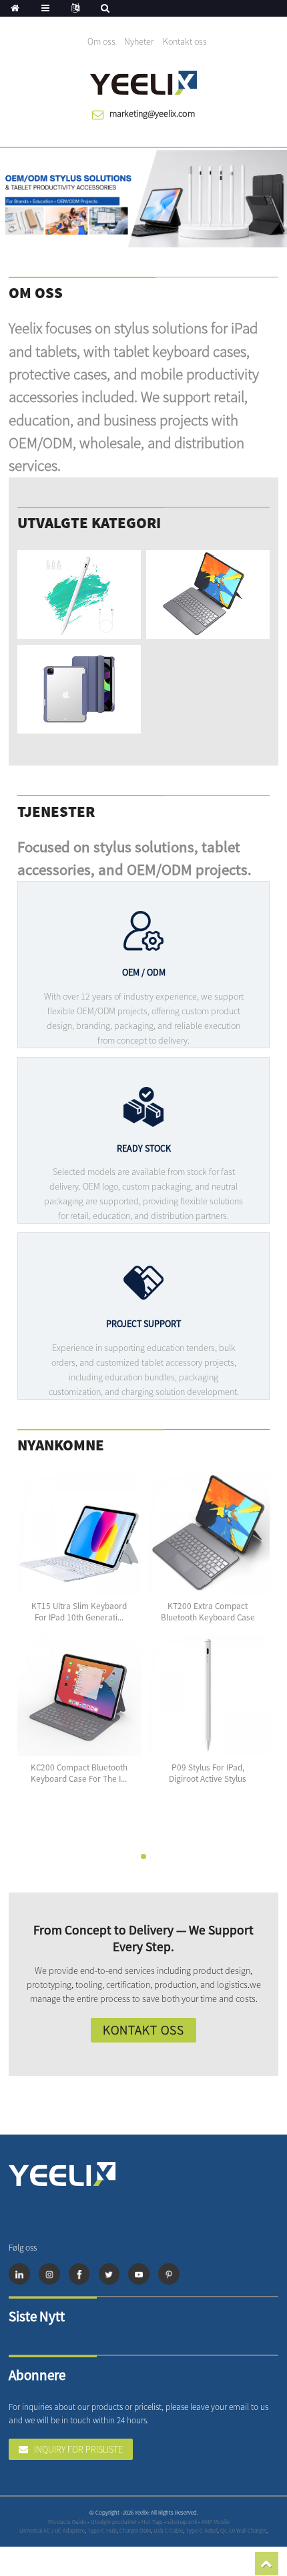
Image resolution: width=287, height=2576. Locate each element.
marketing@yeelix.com (152, 113)
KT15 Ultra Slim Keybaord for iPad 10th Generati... (79, 1612)
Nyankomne (61, 1445)
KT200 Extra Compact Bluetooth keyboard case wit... (208, 1617)
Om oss (101, 41)
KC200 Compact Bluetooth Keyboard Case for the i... (79, 1773)
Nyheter (139, 41)
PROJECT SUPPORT (143, 1324)
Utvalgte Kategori (89, 522)
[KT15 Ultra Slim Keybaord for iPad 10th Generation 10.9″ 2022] (79, 1534)
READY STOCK (144, 1148)
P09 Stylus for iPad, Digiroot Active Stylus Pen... (208, 1779)
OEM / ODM (144, 972)
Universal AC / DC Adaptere (52, 2530)
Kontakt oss (185, 41)
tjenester (56, 811)
